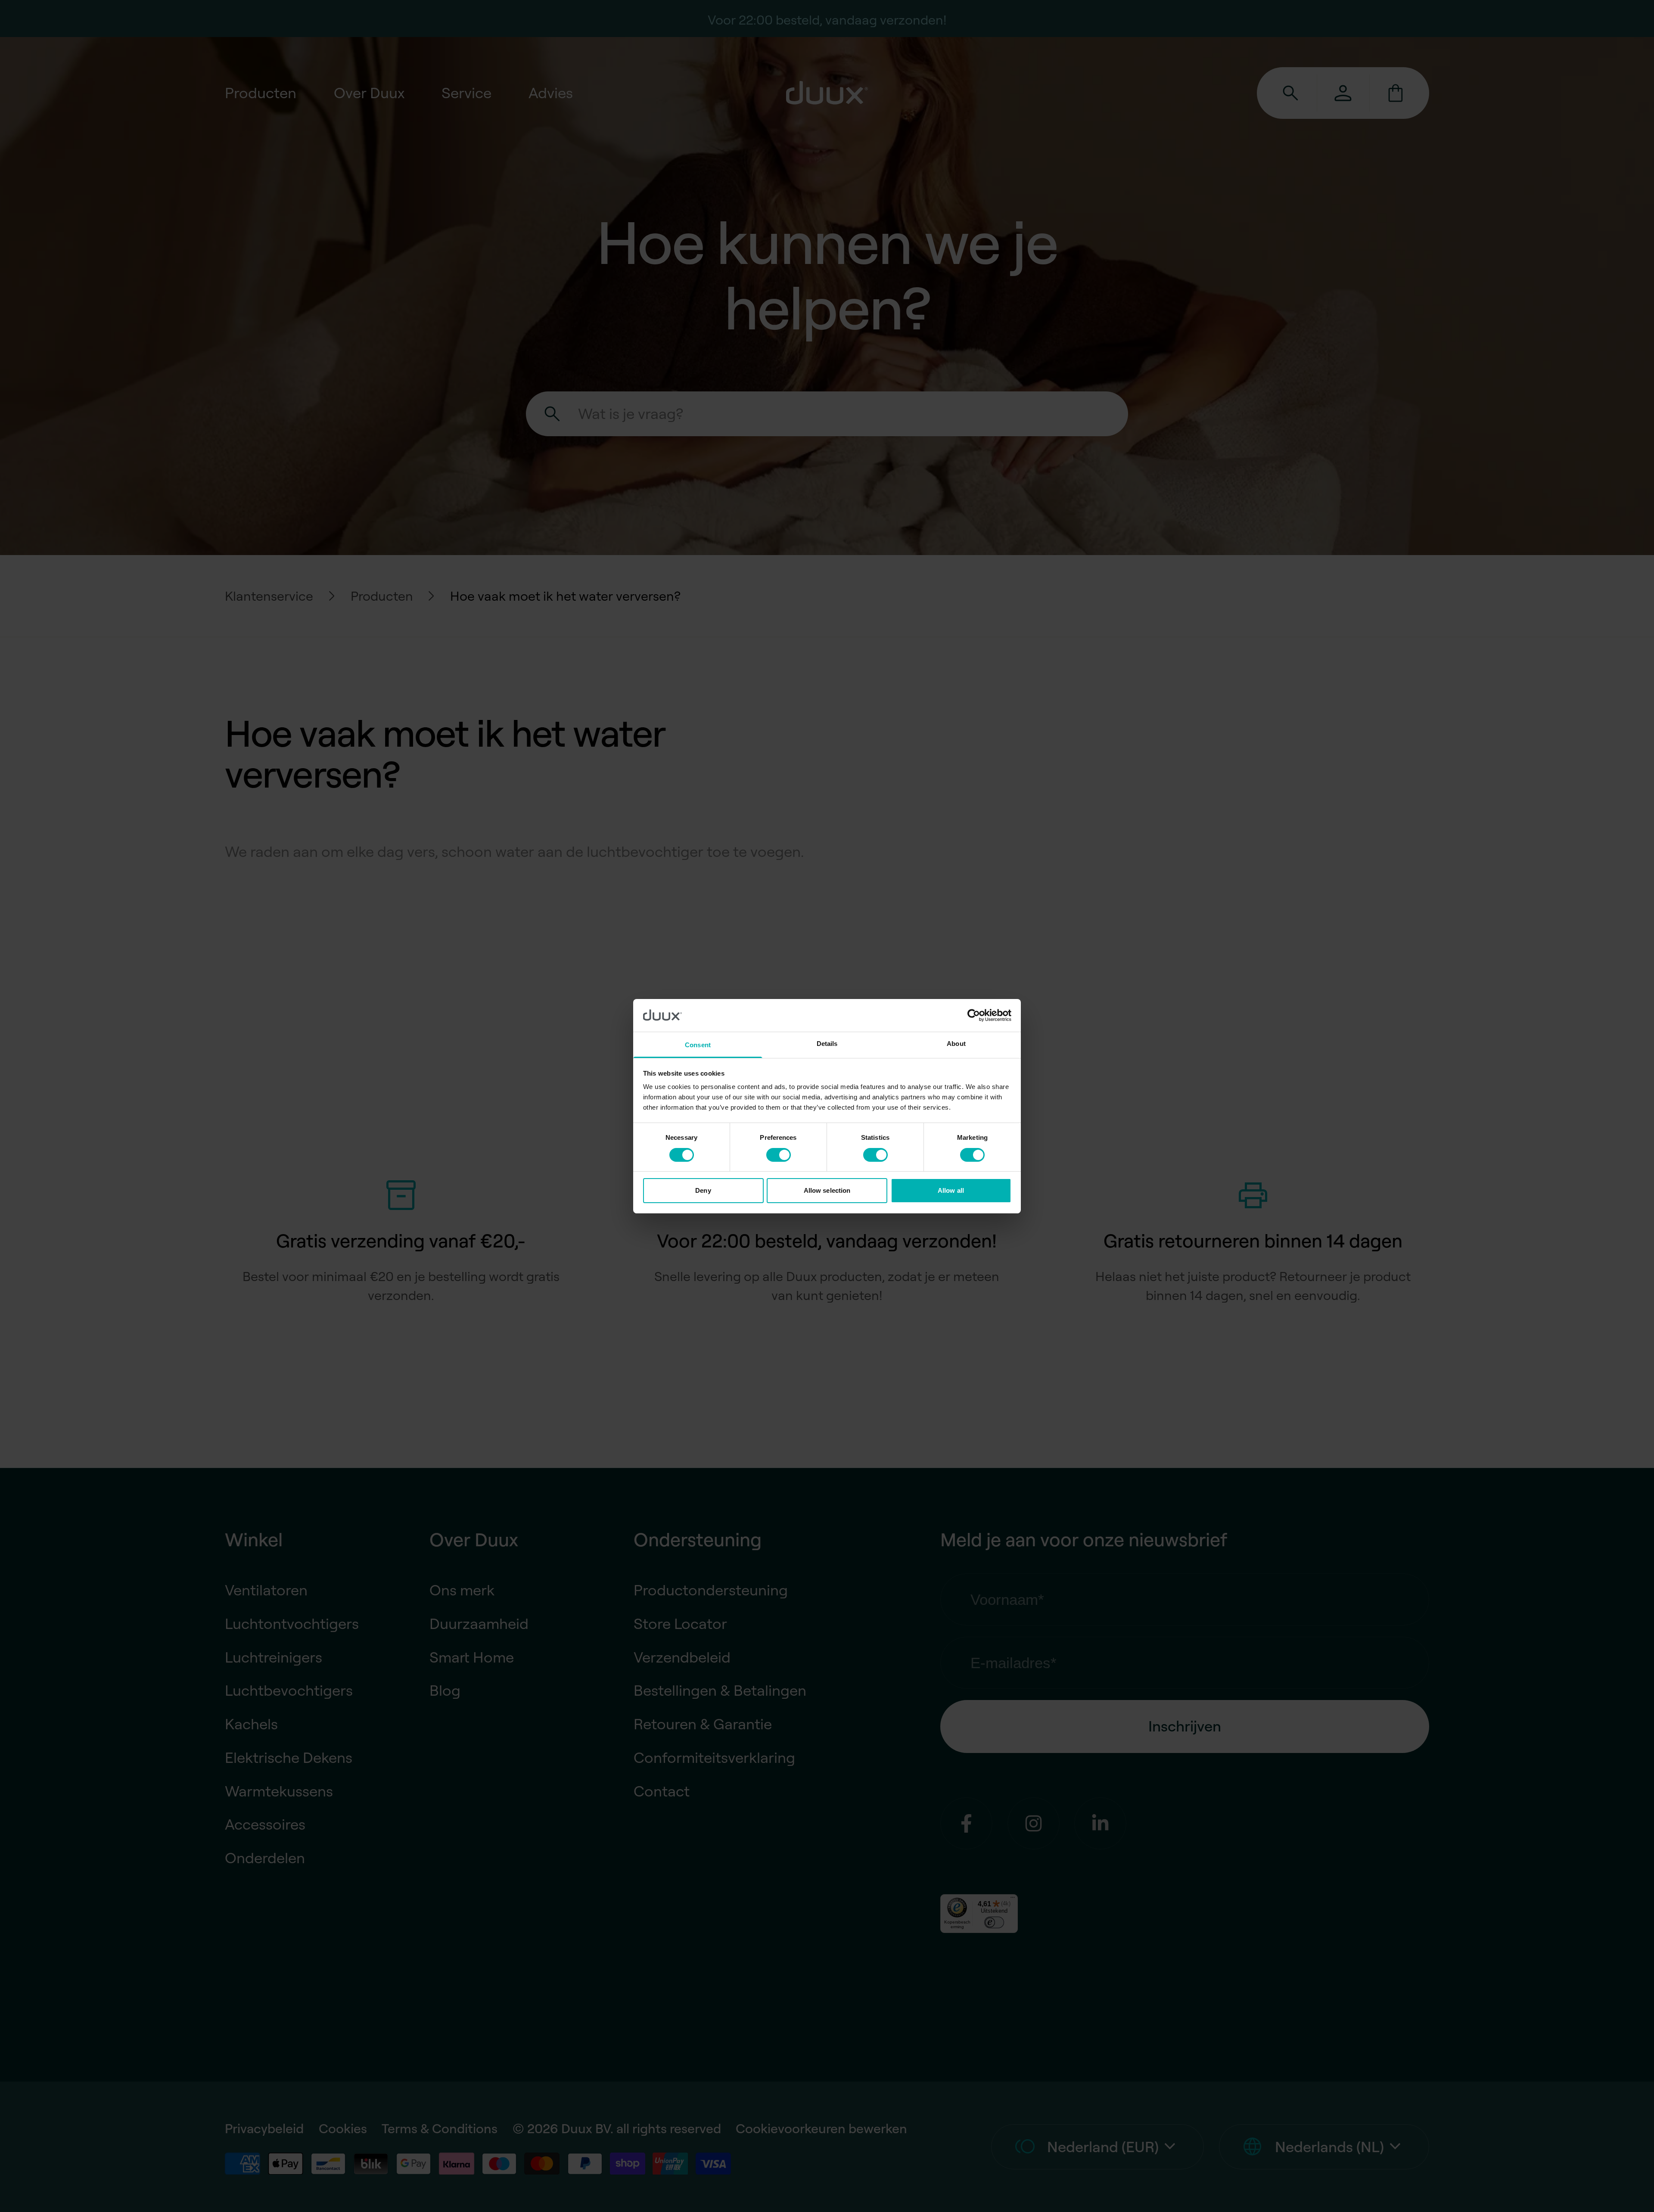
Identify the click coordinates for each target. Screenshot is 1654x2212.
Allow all (951, 1190)
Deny (703, 1190)
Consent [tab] (698, 1045)
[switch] (779, 1155)
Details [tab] (827, 1044)
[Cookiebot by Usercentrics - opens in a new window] (974, 1015)
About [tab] (956, 1044)
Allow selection (827, 1190)
